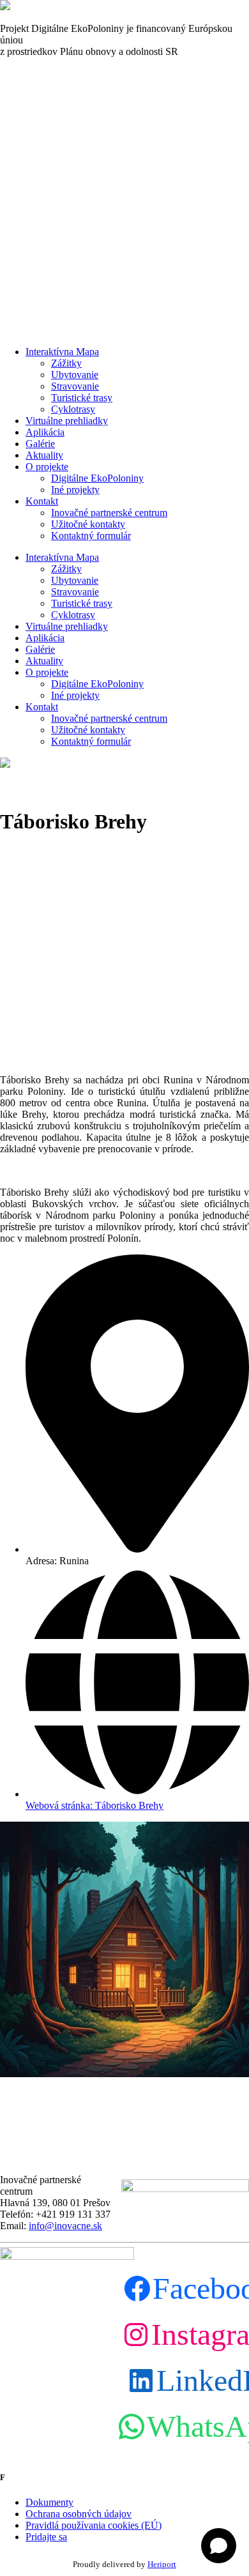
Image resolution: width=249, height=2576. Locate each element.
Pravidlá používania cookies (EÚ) (94, 2525)
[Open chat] (219, 2546)
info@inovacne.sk (65, 2226)
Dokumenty (49, 2502)
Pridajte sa (46, 2537)
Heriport (162, 2564)
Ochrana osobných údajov (79, 2514)
